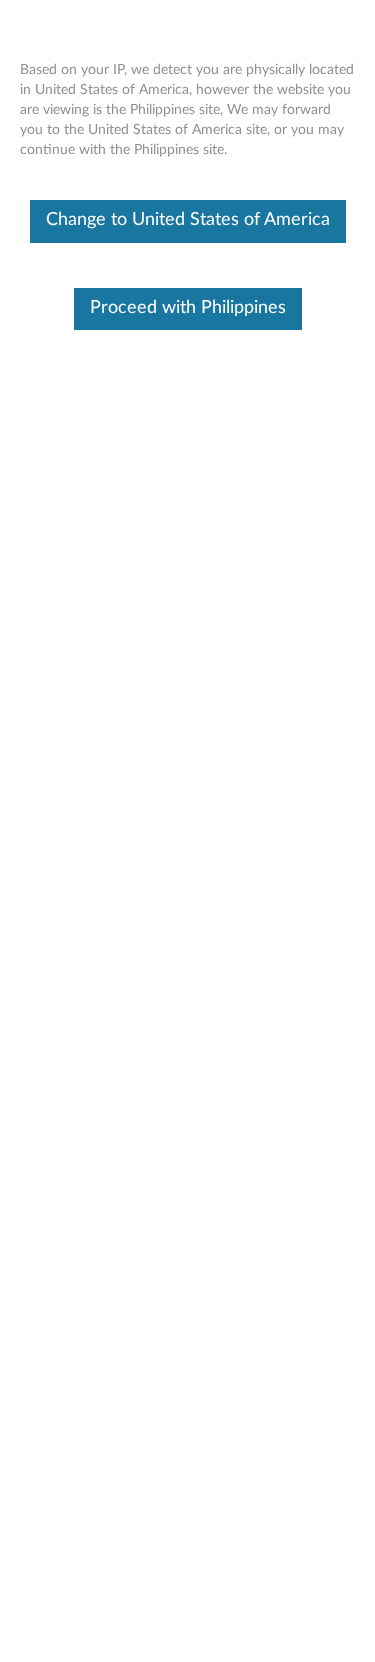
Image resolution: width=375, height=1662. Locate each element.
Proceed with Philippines (188, 308)
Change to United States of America (188, 220)
